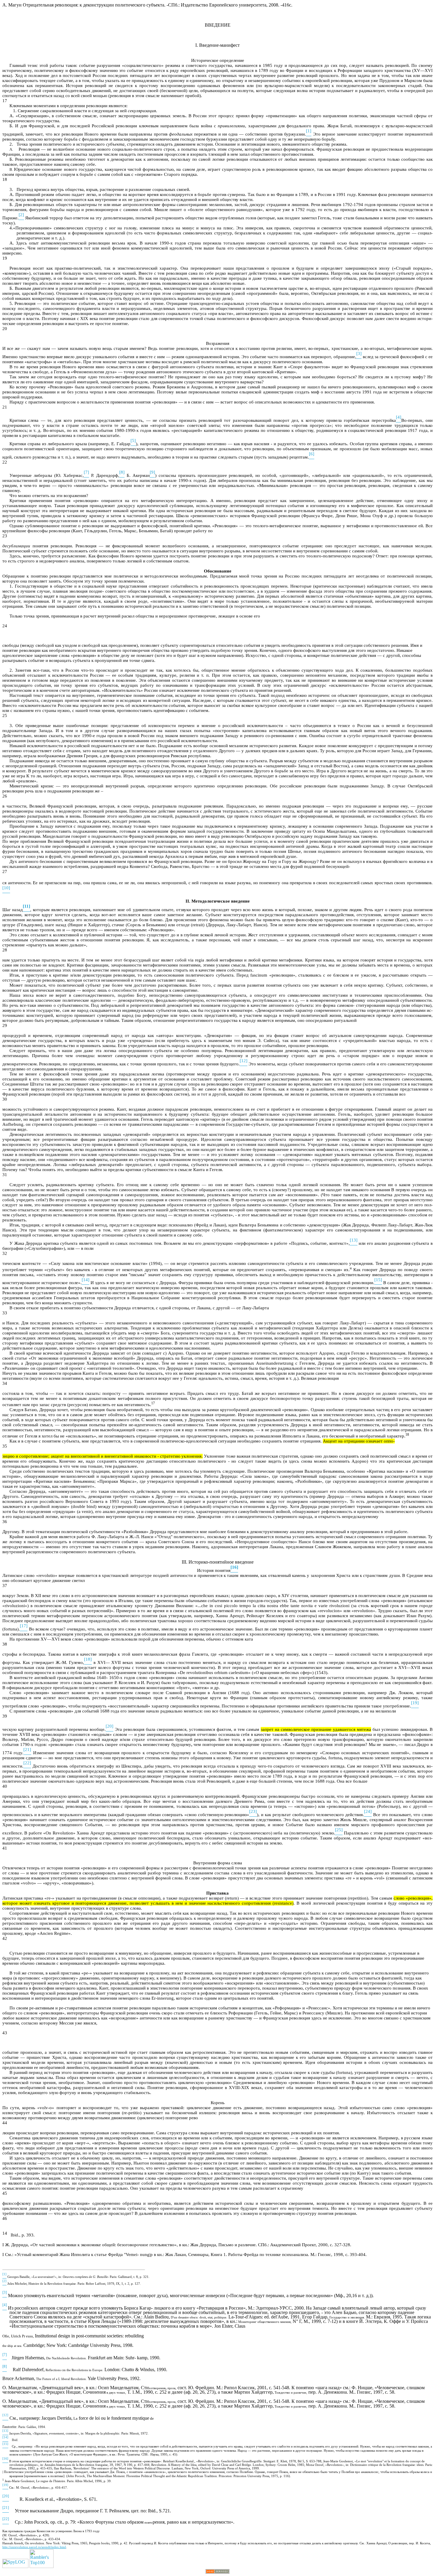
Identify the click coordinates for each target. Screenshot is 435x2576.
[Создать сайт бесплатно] (217, 2572)
